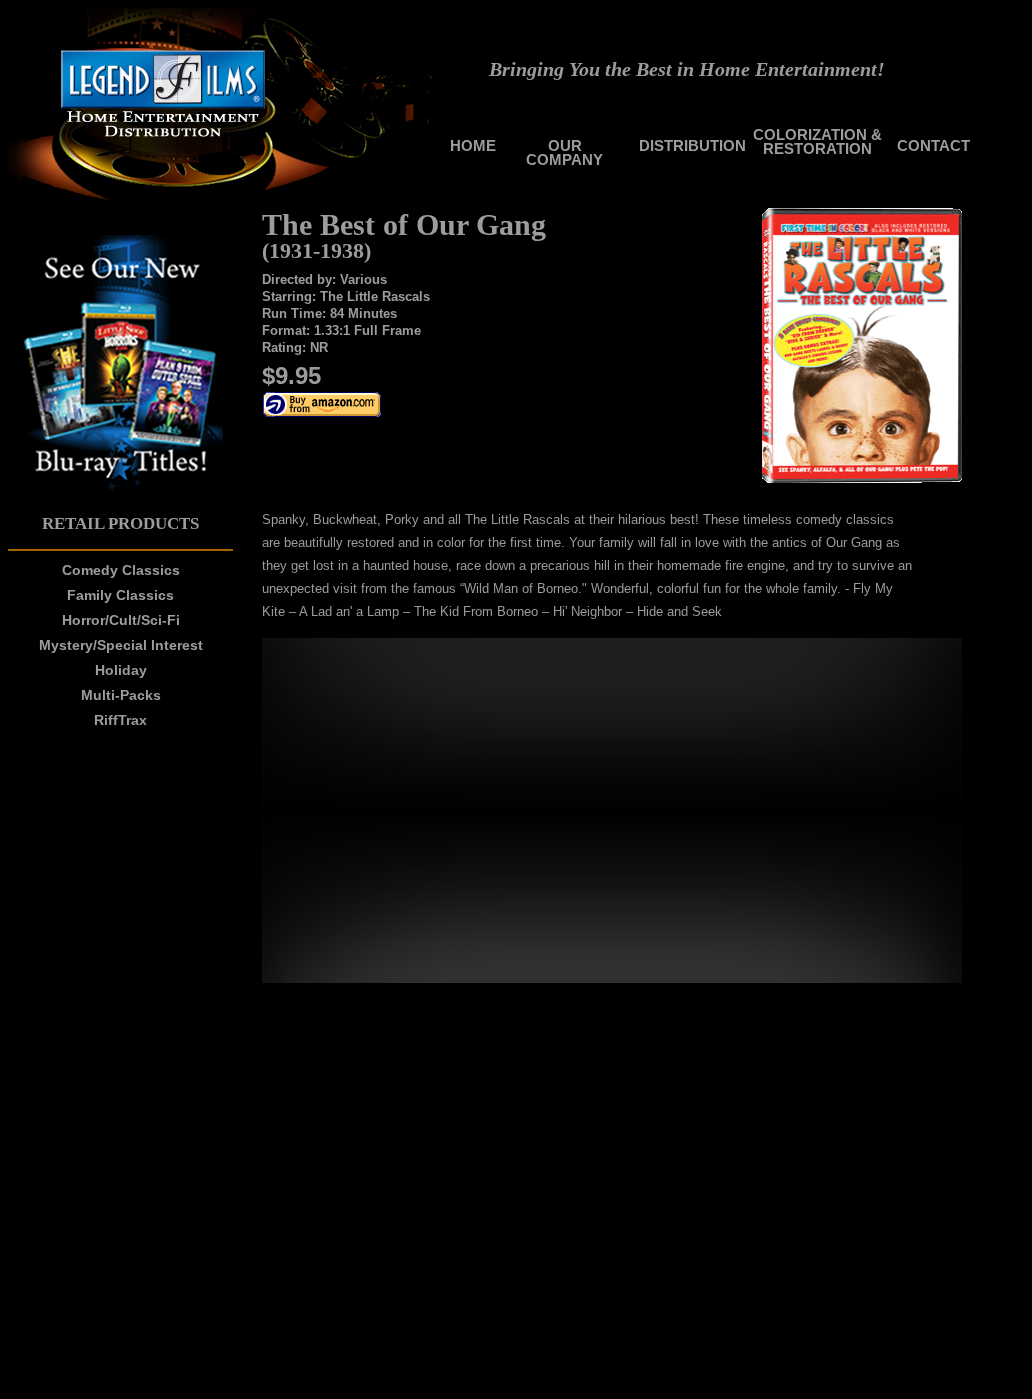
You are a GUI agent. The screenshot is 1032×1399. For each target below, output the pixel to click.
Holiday (121, 670)
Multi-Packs (121, 695)
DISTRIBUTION (692, 145)
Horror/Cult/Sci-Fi (121, 620)
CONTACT (933, 145)
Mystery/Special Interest (121, 645)
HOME (473, 145)
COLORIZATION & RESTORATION (817, 141)
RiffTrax (120, 720)
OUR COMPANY (564, 152)
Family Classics (120, 595)
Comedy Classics (121, 570)
